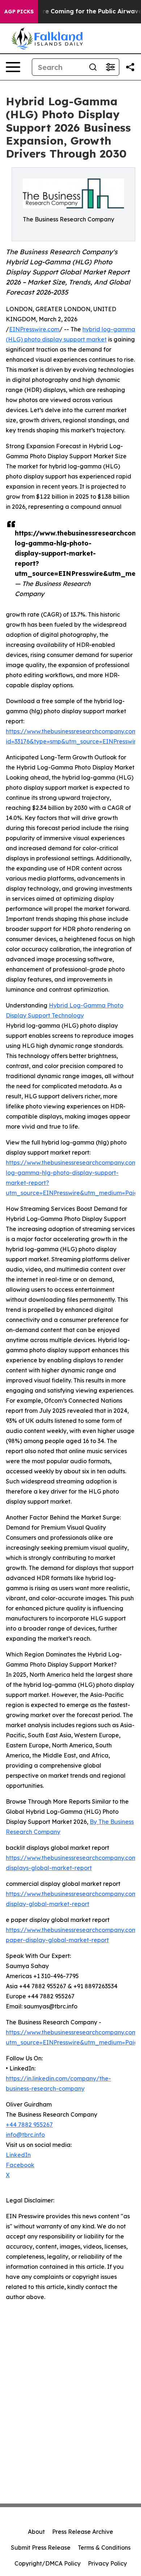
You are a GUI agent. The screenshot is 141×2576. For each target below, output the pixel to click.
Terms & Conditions (104, 2548)
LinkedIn (18, 2155)
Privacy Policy (107, 2563)
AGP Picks (19, 12)
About (36, 2532)
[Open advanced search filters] (110, 67)
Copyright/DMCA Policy (48, 2563)
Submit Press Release (41, 2548)
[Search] (93, 67)
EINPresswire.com (34, 329)
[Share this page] (130, 67)
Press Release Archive (83, 2532)
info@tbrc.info (25, 2135)
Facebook (20, 2165)
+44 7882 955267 (29, 2125)
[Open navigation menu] (13, 67)
